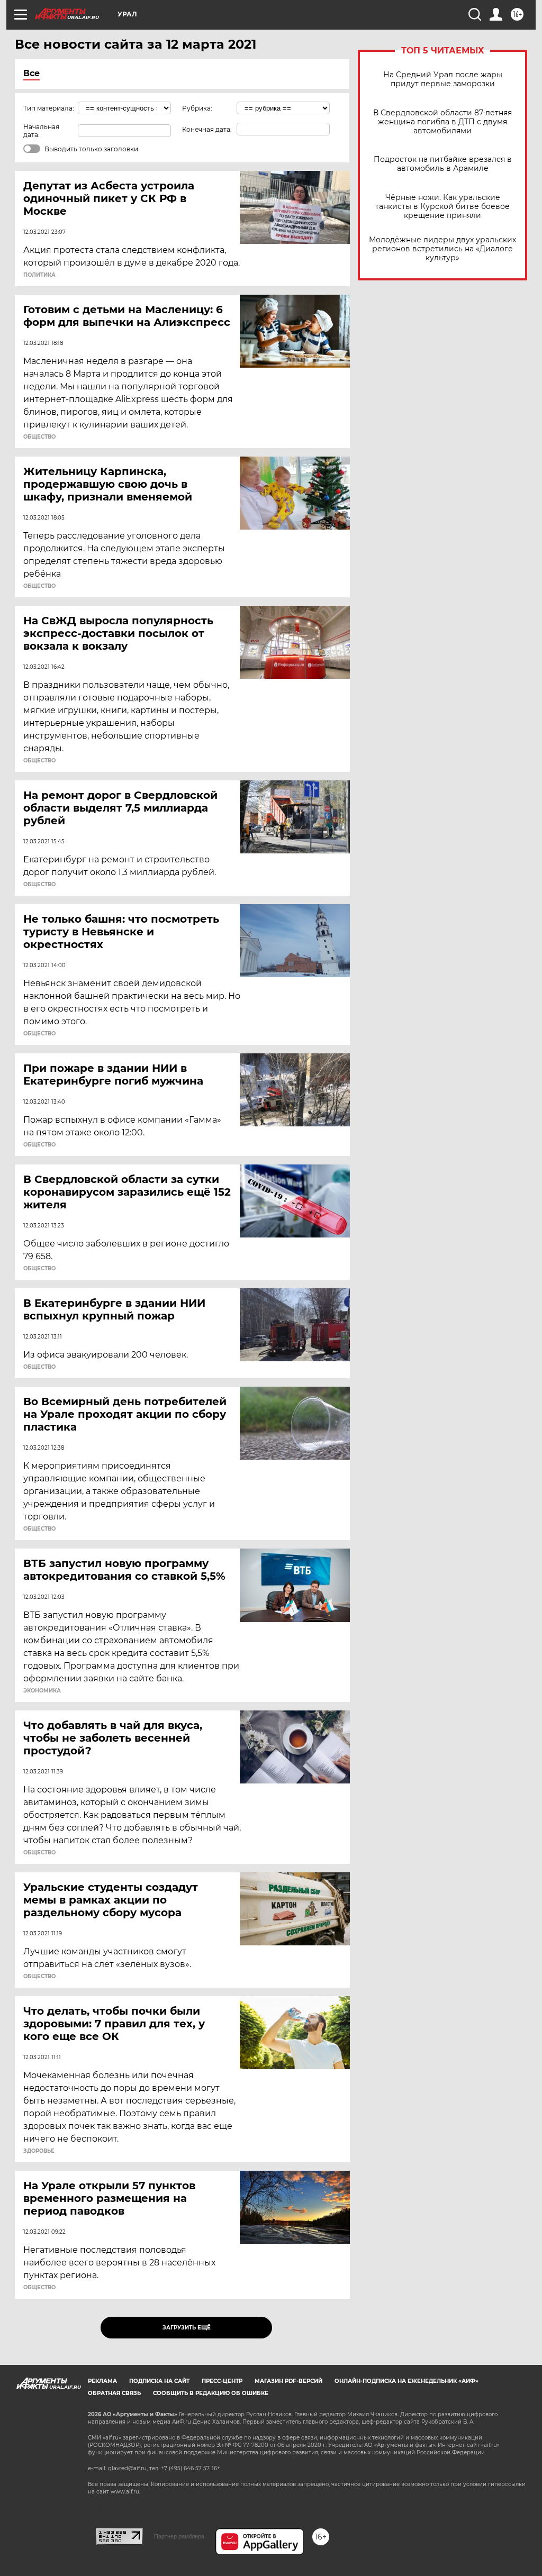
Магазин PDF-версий (288, 2381)
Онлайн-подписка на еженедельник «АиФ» (406, 2381)
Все (31, 73)
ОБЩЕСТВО (39, 437)
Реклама (102, 2381)
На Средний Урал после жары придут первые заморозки (443, 79)
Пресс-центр (222, 2381)
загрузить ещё (187, 2328)
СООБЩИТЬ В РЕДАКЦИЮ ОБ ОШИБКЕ (211, 2393)
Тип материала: (49, 108)
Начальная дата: (41, 131)
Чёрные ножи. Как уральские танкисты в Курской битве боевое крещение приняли (442, 207)
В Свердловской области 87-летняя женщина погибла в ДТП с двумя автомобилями (442, 122)
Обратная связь (114, 2393)
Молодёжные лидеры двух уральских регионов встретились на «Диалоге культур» (442, 249)
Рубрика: (197, 108)
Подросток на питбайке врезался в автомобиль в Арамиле (443, 164)
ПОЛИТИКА (39, 275)
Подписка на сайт (159, 2381)
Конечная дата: (207, 129)
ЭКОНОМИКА (42, 1691)
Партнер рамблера (179, 2536)
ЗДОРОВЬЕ (39, 2151)
